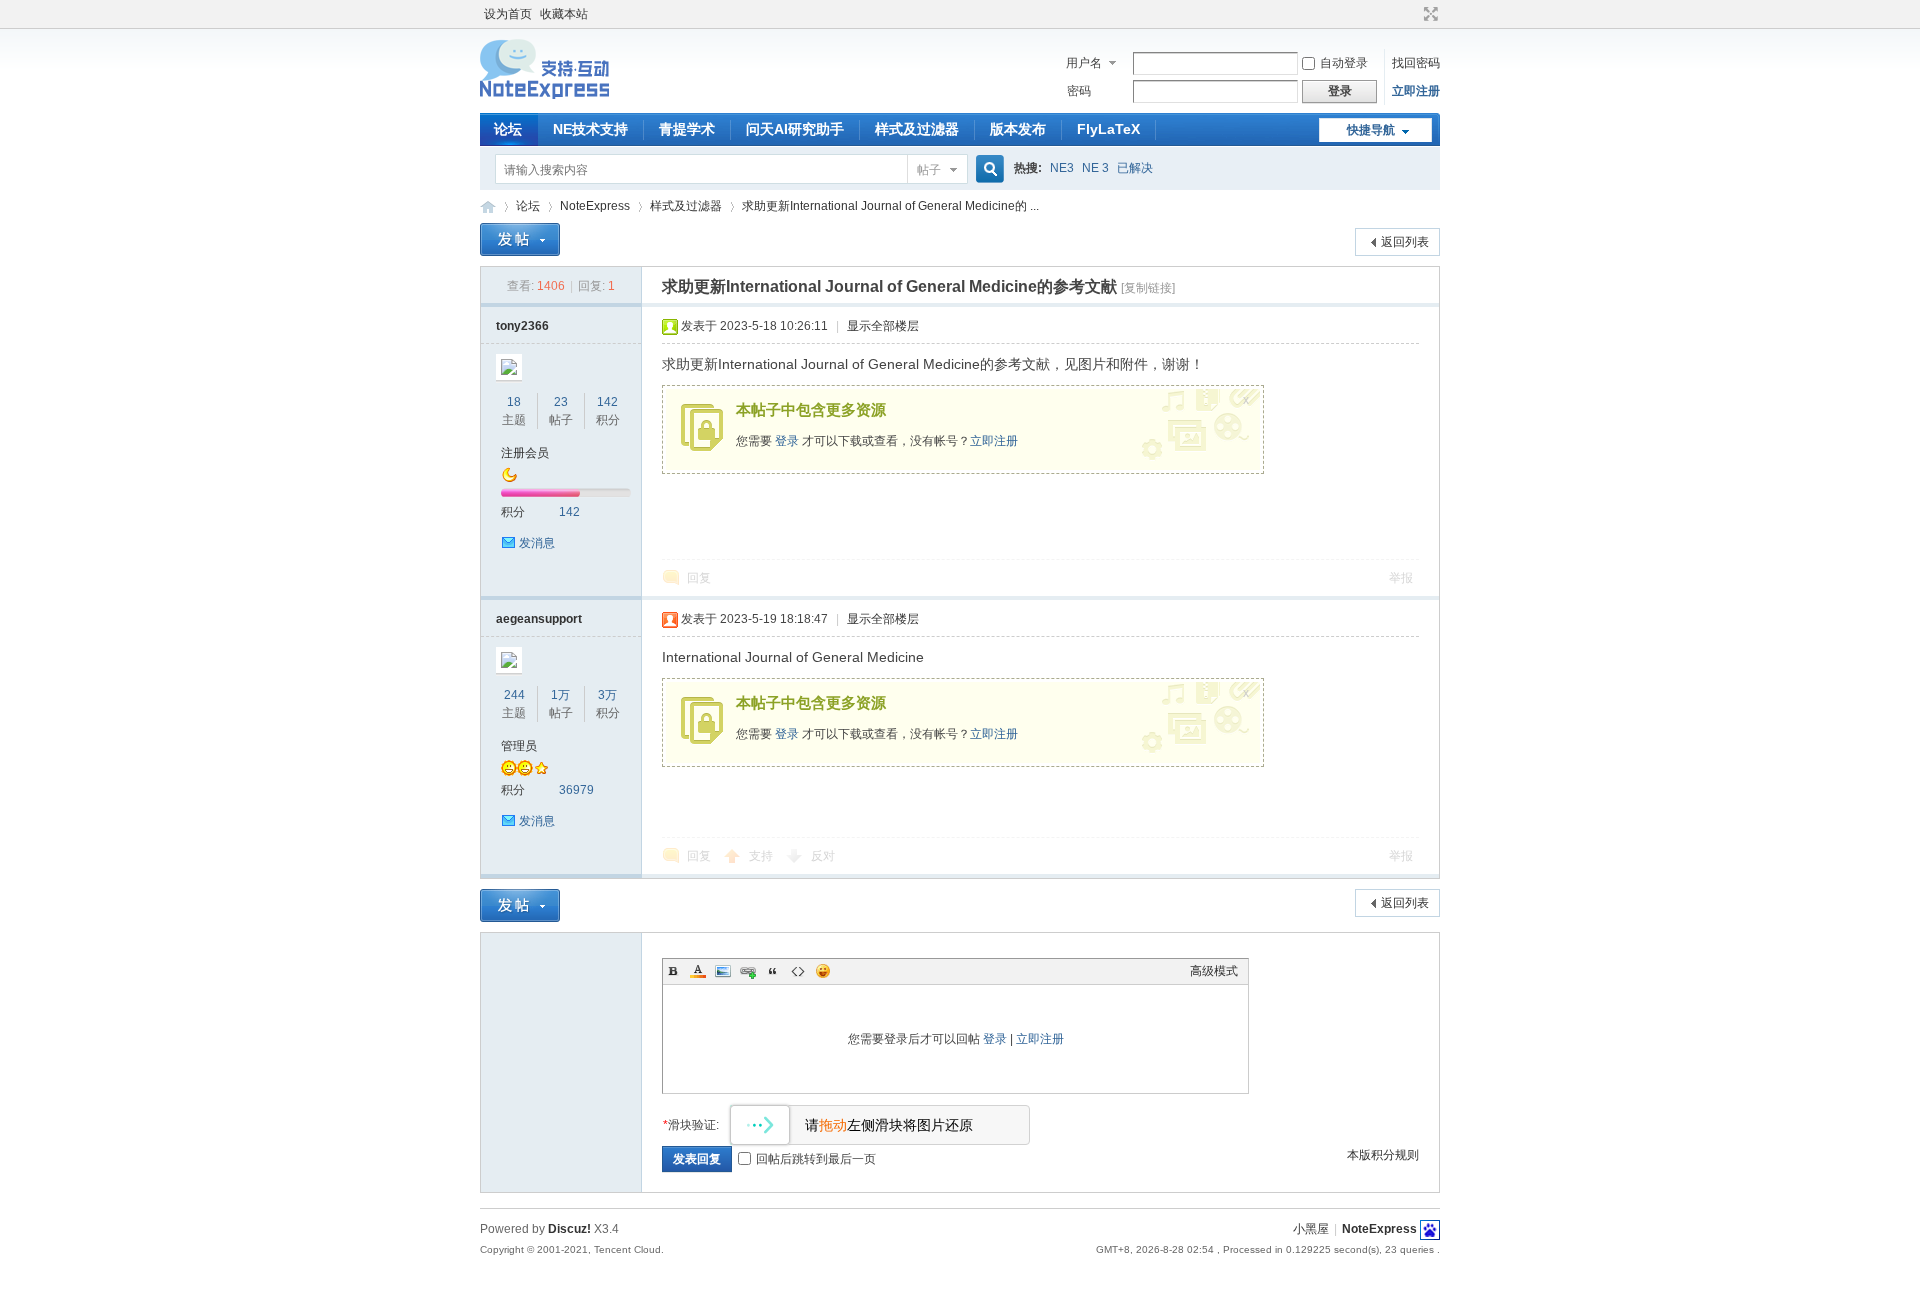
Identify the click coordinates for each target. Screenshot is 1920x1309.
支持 (762, 856)
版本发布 (1018, 129)
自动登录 (1344, 63)
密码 (1079, 91)
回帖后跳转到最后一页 (816, 1159)
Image (723, 971)
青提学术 (687, 129)
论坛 (508, 129)
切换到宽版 (1428, 14)
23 (561, 402)
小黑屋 (1311, 1229)
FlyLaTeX (1108, 129)
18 (514, 402)
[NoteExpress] (544, 101)
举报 (1401, 578)
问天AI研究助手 (795, 129)
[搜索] (987, 169)
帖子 (929, 170)
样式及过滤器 (917, 129)
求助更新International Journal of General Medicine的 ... (890, 206)
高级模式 (1214, 971)
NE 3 (1095, 168)
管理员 (519, 746)
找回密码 (1416, 63)
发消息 (537, 543)
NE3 (1062, 168)
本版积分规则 (1383, 1155)
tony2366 (522, 326)
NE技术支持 (590, 129)
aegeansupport (539, 619)
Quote (773, 971)
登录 (787, 441)
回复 (699, 578)
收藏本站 (564, 14)
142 (607, 402)
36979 (576, 790)
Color (698, 971)
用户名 (1084, 63)
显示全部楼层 (883, 326)
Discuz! (569, 1229)
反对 (823, 856)
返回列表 (1405, 242)
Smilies (823, 971)
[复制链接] (1148, 288)
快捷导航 (1371, 130)
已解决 (1135, 168)
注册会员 (525, 453)
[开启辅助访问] (1412, 14)
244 (514, 695)
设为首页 (508, 14)
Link (748, 971)
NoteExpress (488, 206)
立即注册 (1416, 91)
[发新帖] (520, 239)
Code (798, 971)
